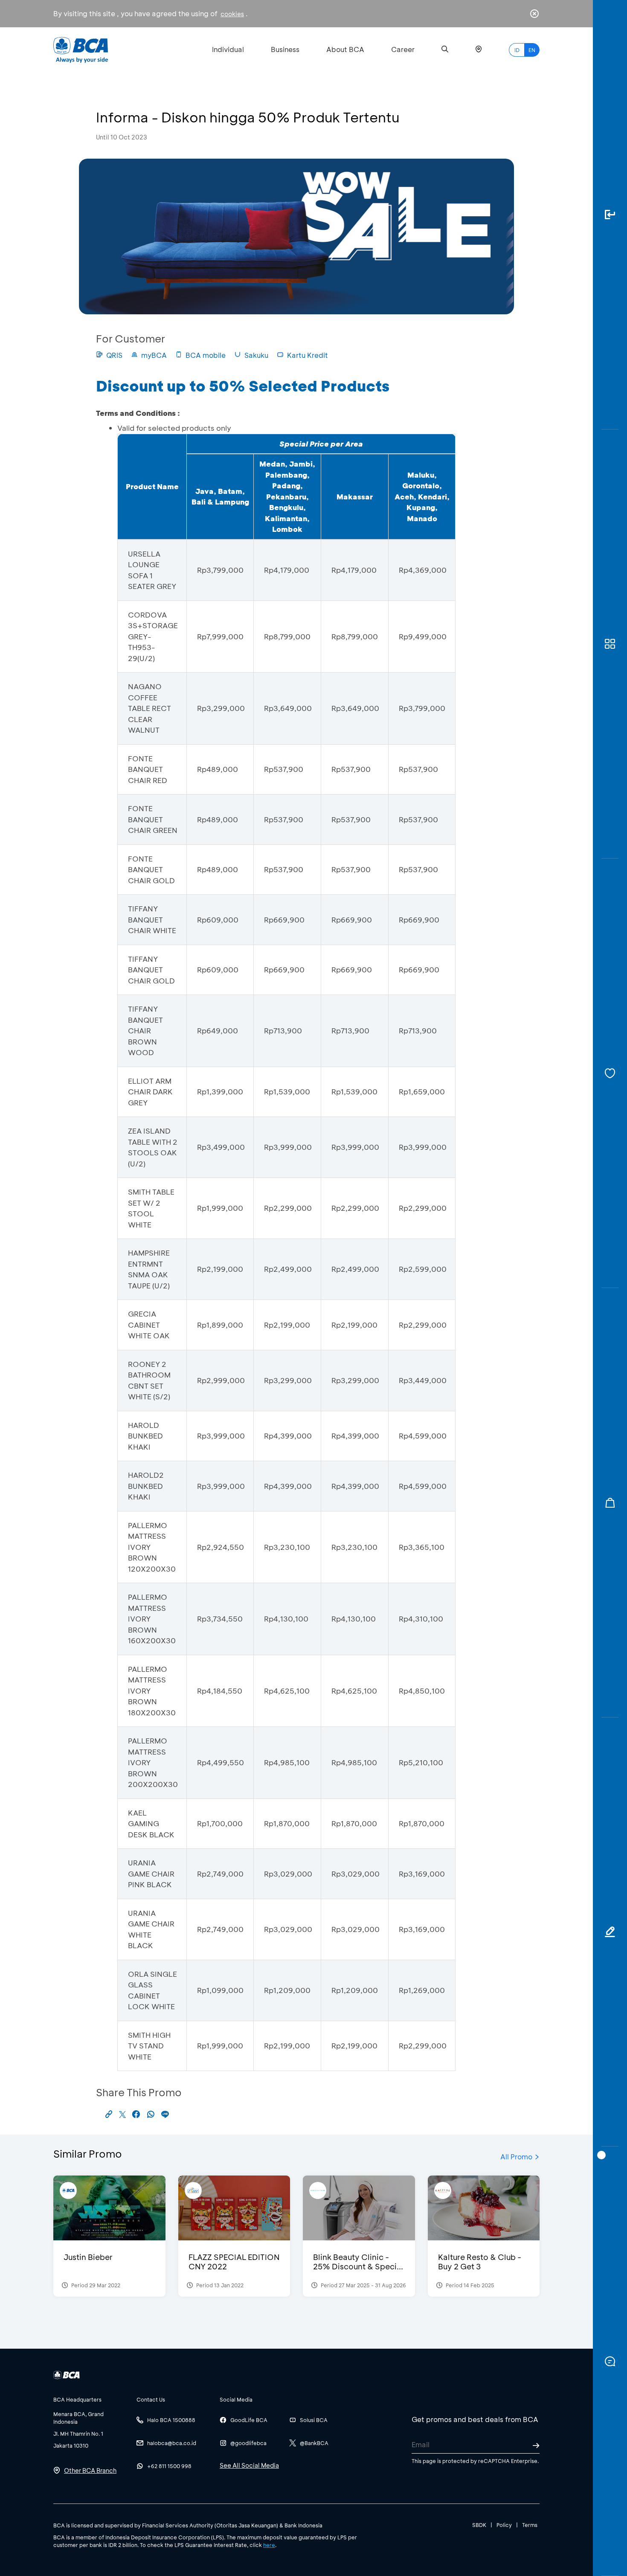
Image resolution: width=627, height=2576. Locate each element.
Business (285, 49)
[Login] (610, 215)
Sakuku (256, 355)
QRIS (114, 355)
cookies (232, 14)
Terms (530, 2525)
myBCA (154, 355)
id (517, 50)
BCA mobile (206, 355)
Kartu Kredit (308, 355)
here (269, 2545)
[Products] (610, 644)
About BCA (345, 49)
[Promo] (610, 1503)
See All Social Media (249, 2465)
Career (403, 49)
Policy (504, 2525)
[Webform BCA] (610, 1932)
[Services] (610, 1073)
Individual (228, 49)
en (532, 50)
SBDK (479, 2525)
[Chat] (610, 2361)
